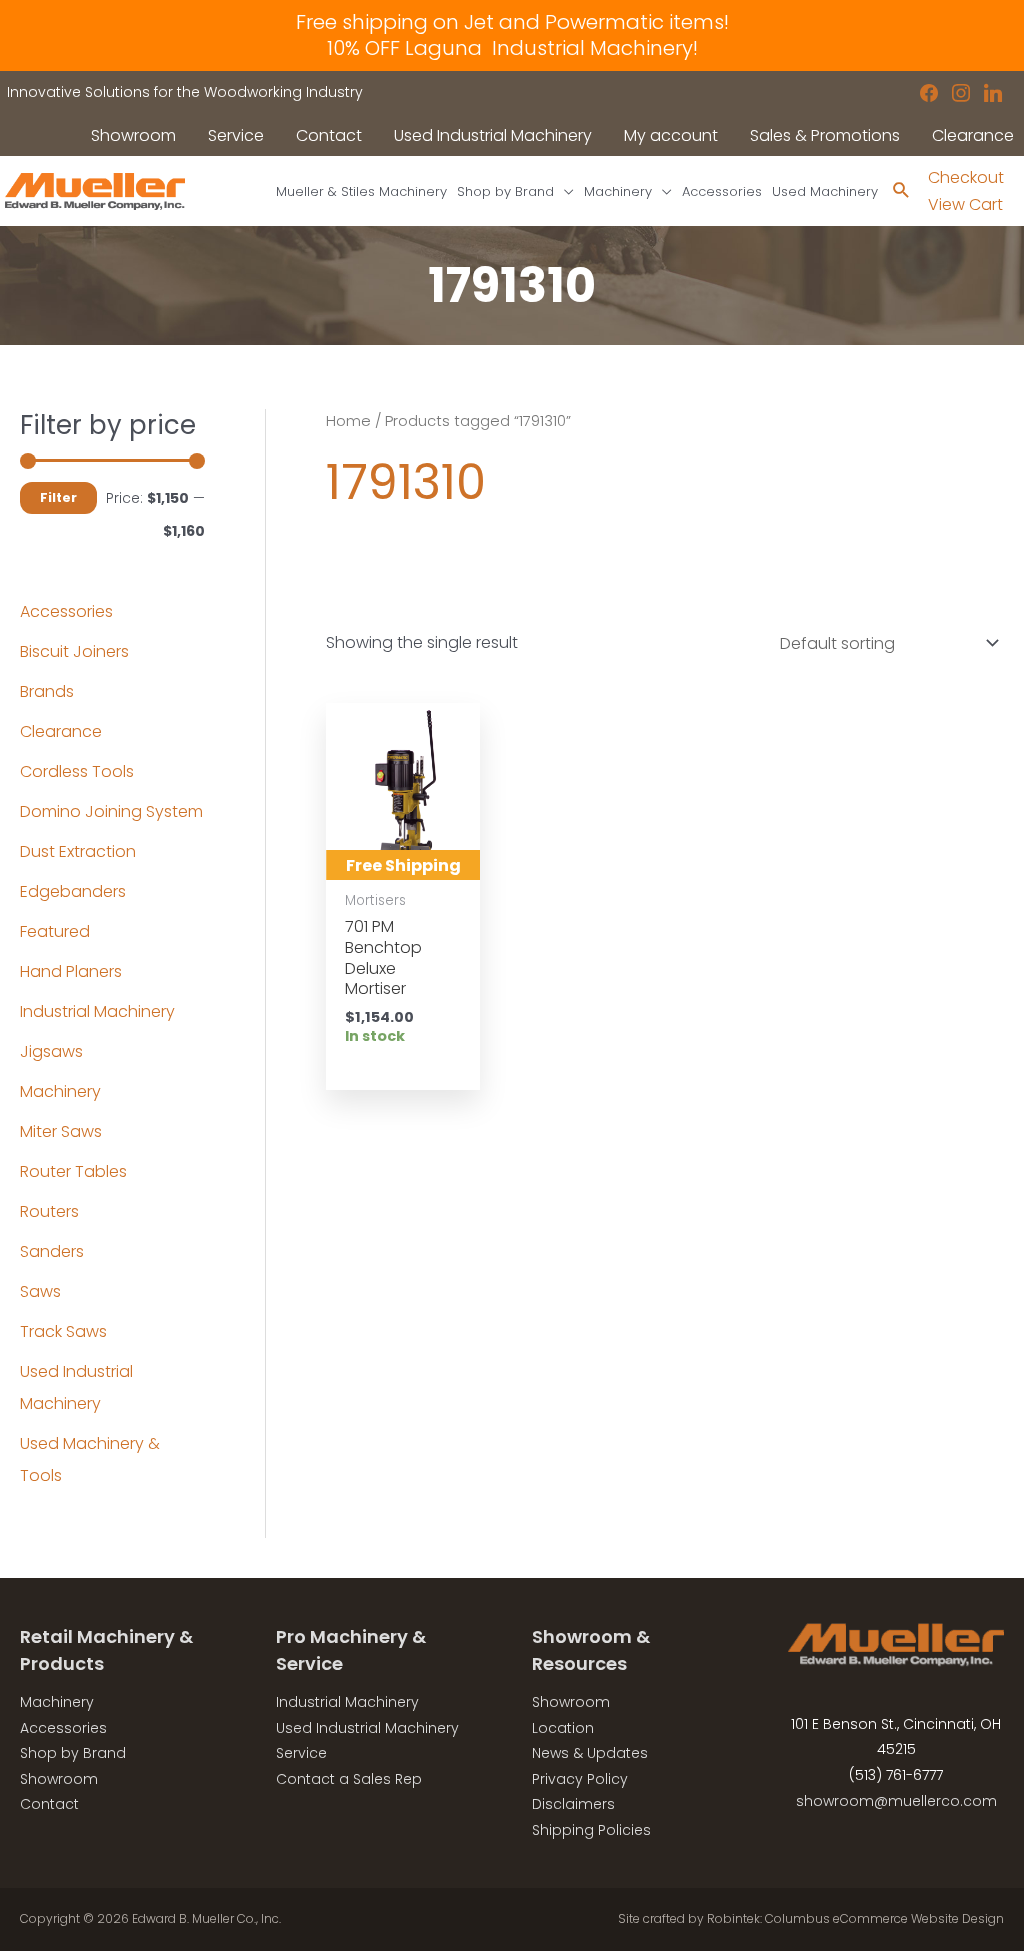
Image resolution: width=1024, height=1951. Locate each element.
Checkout (966, 177)
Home (348, 421)
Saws (40, 1291)
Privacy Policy (580, 1779)
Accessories (66, 611)
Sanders (52, 1251)
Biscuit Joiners (74, 651)
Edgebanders (73, 891)
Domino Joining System (111, 811)
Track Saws (63, 1331)
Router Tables (73, 1171)
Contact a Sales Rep (349, 1779)
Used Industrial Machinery (367, 1728)
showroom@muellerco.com (896, 1801)
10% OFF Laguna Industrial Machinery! (512, 48)
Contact (49, 1804)
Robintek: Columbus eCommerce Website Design (855, 1918)
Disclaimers (573, 1804)
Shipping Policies (591, 1830)
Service (301, 1753)
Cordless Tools (77, 771)
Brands (47, 691)
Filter (58, 497)
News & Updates (590, 1753)
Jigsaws (51, 1051)
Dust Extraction (78, 851)
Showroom (59, 1779)
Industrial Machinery (97, 1011)
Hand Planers (71, 971)
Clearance (61, 731)
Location (563, 1728)
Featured (55, 931)
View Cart (965, 204)
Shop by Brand (73, 1753)
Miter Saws (61, 1131)
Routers (49, 1211)
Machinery (60, 1091)
